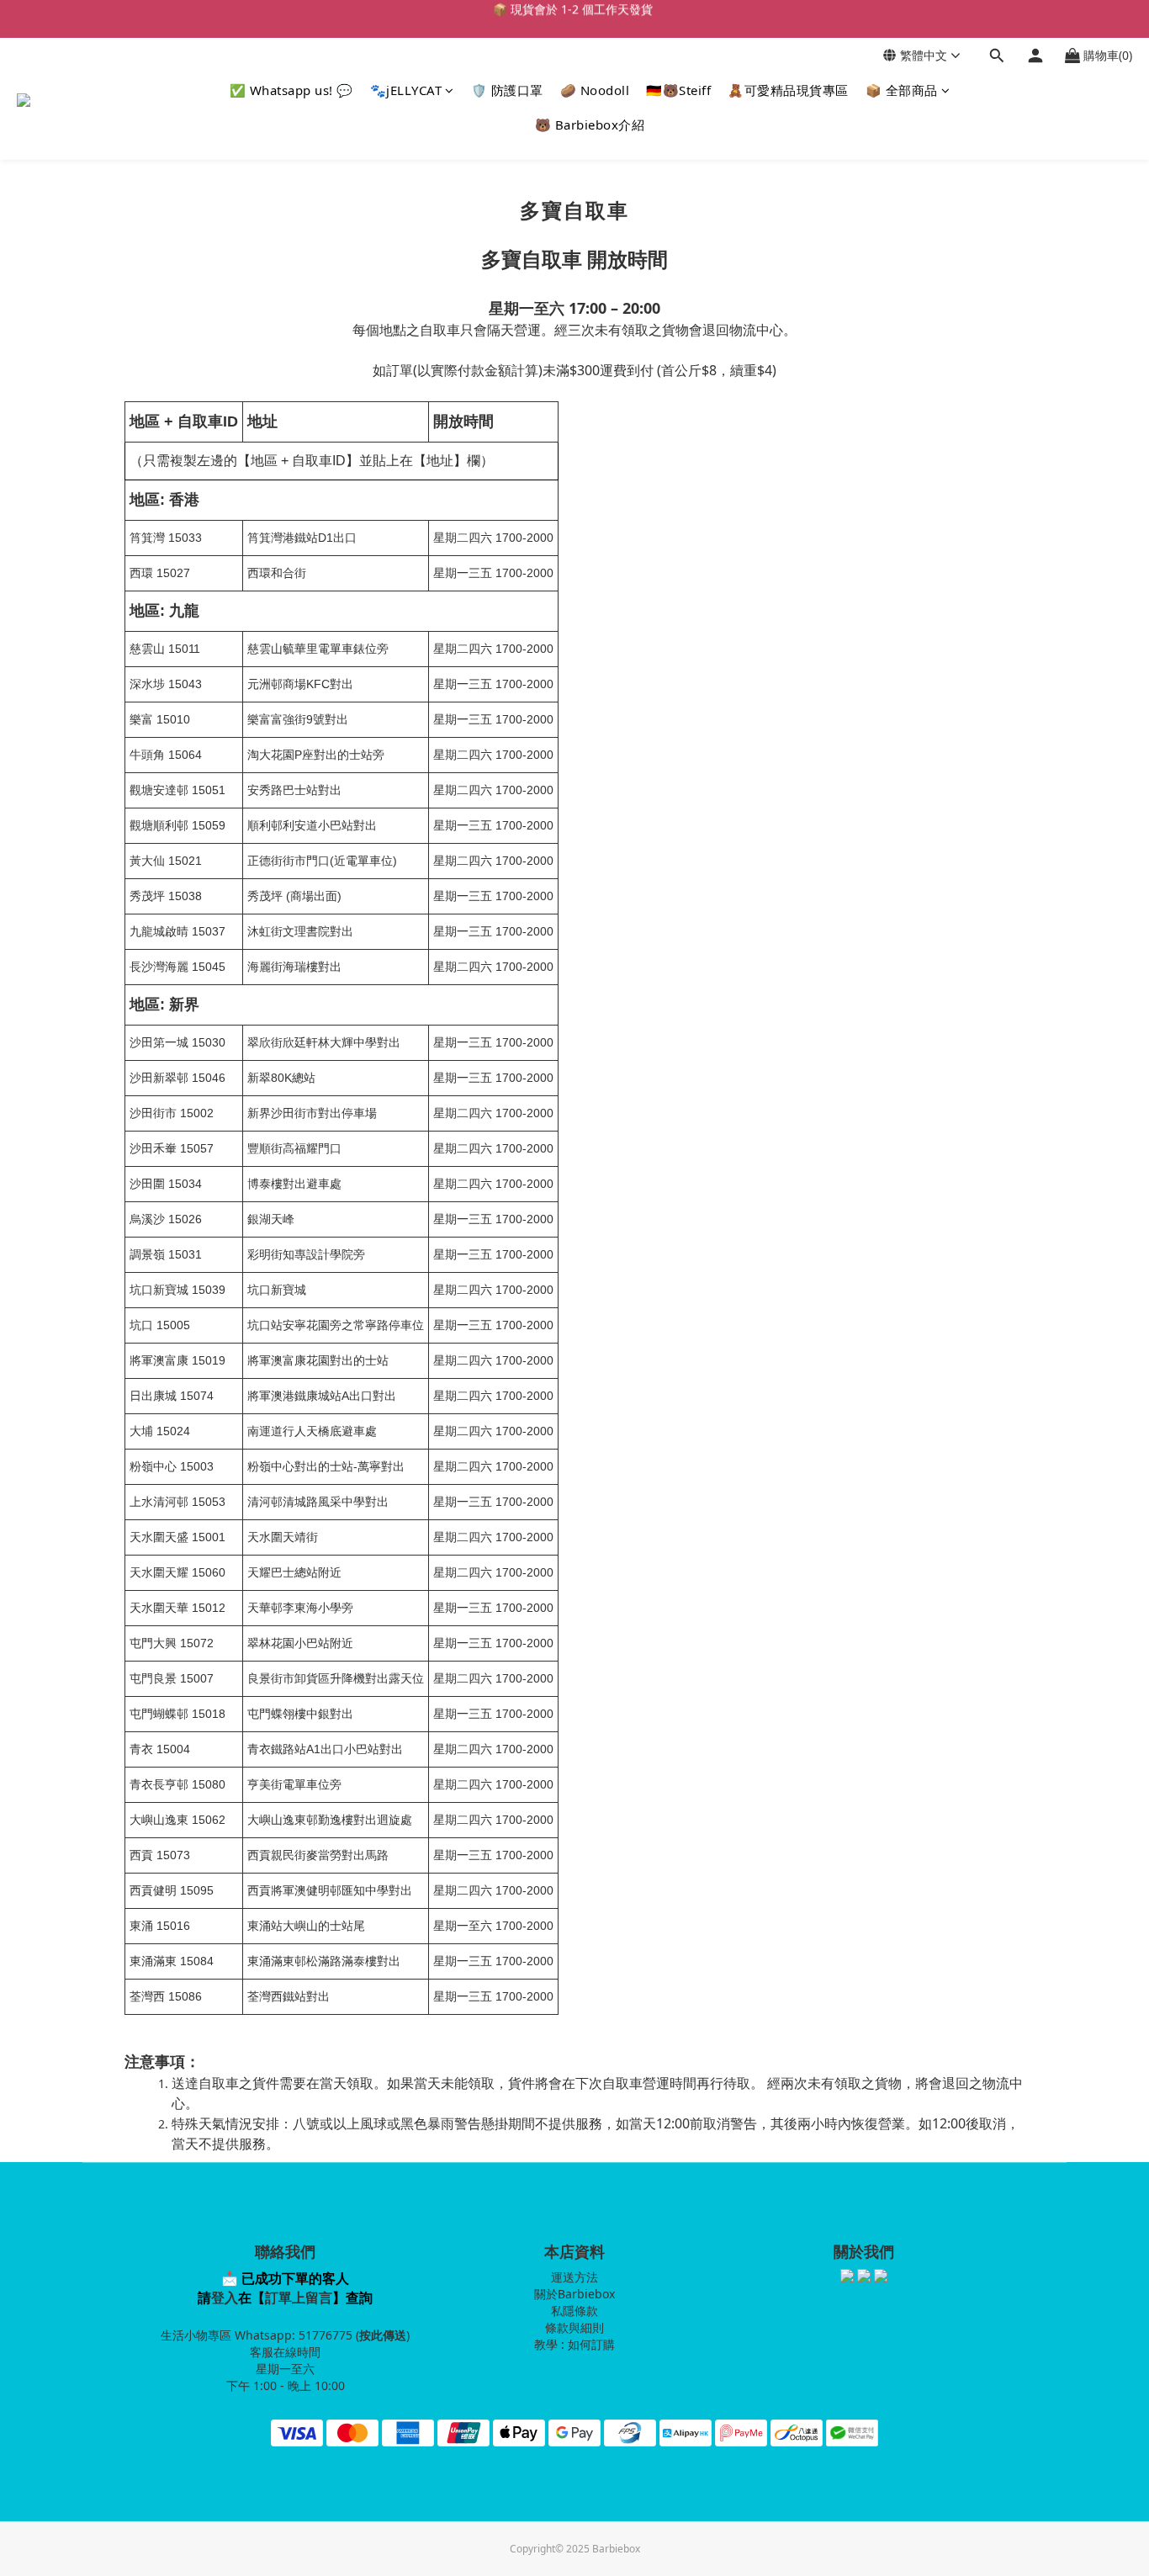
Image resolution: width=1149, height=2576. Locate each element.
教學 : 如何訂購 (574, 2344)
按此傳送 (383, 2335)
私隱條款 (574, 2311)
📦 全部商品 (902, 90)
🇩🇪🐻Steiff (678, 90)
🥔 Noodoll (595, 90)
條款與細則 (574, 2327)
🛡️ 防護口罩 (507, 90)
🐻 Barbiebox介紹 (590, 125)
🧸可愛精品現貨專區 (788, 90)
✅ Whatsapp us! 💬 (291, 90)
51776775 (326, 2335)
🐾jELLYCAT (406, 90)
